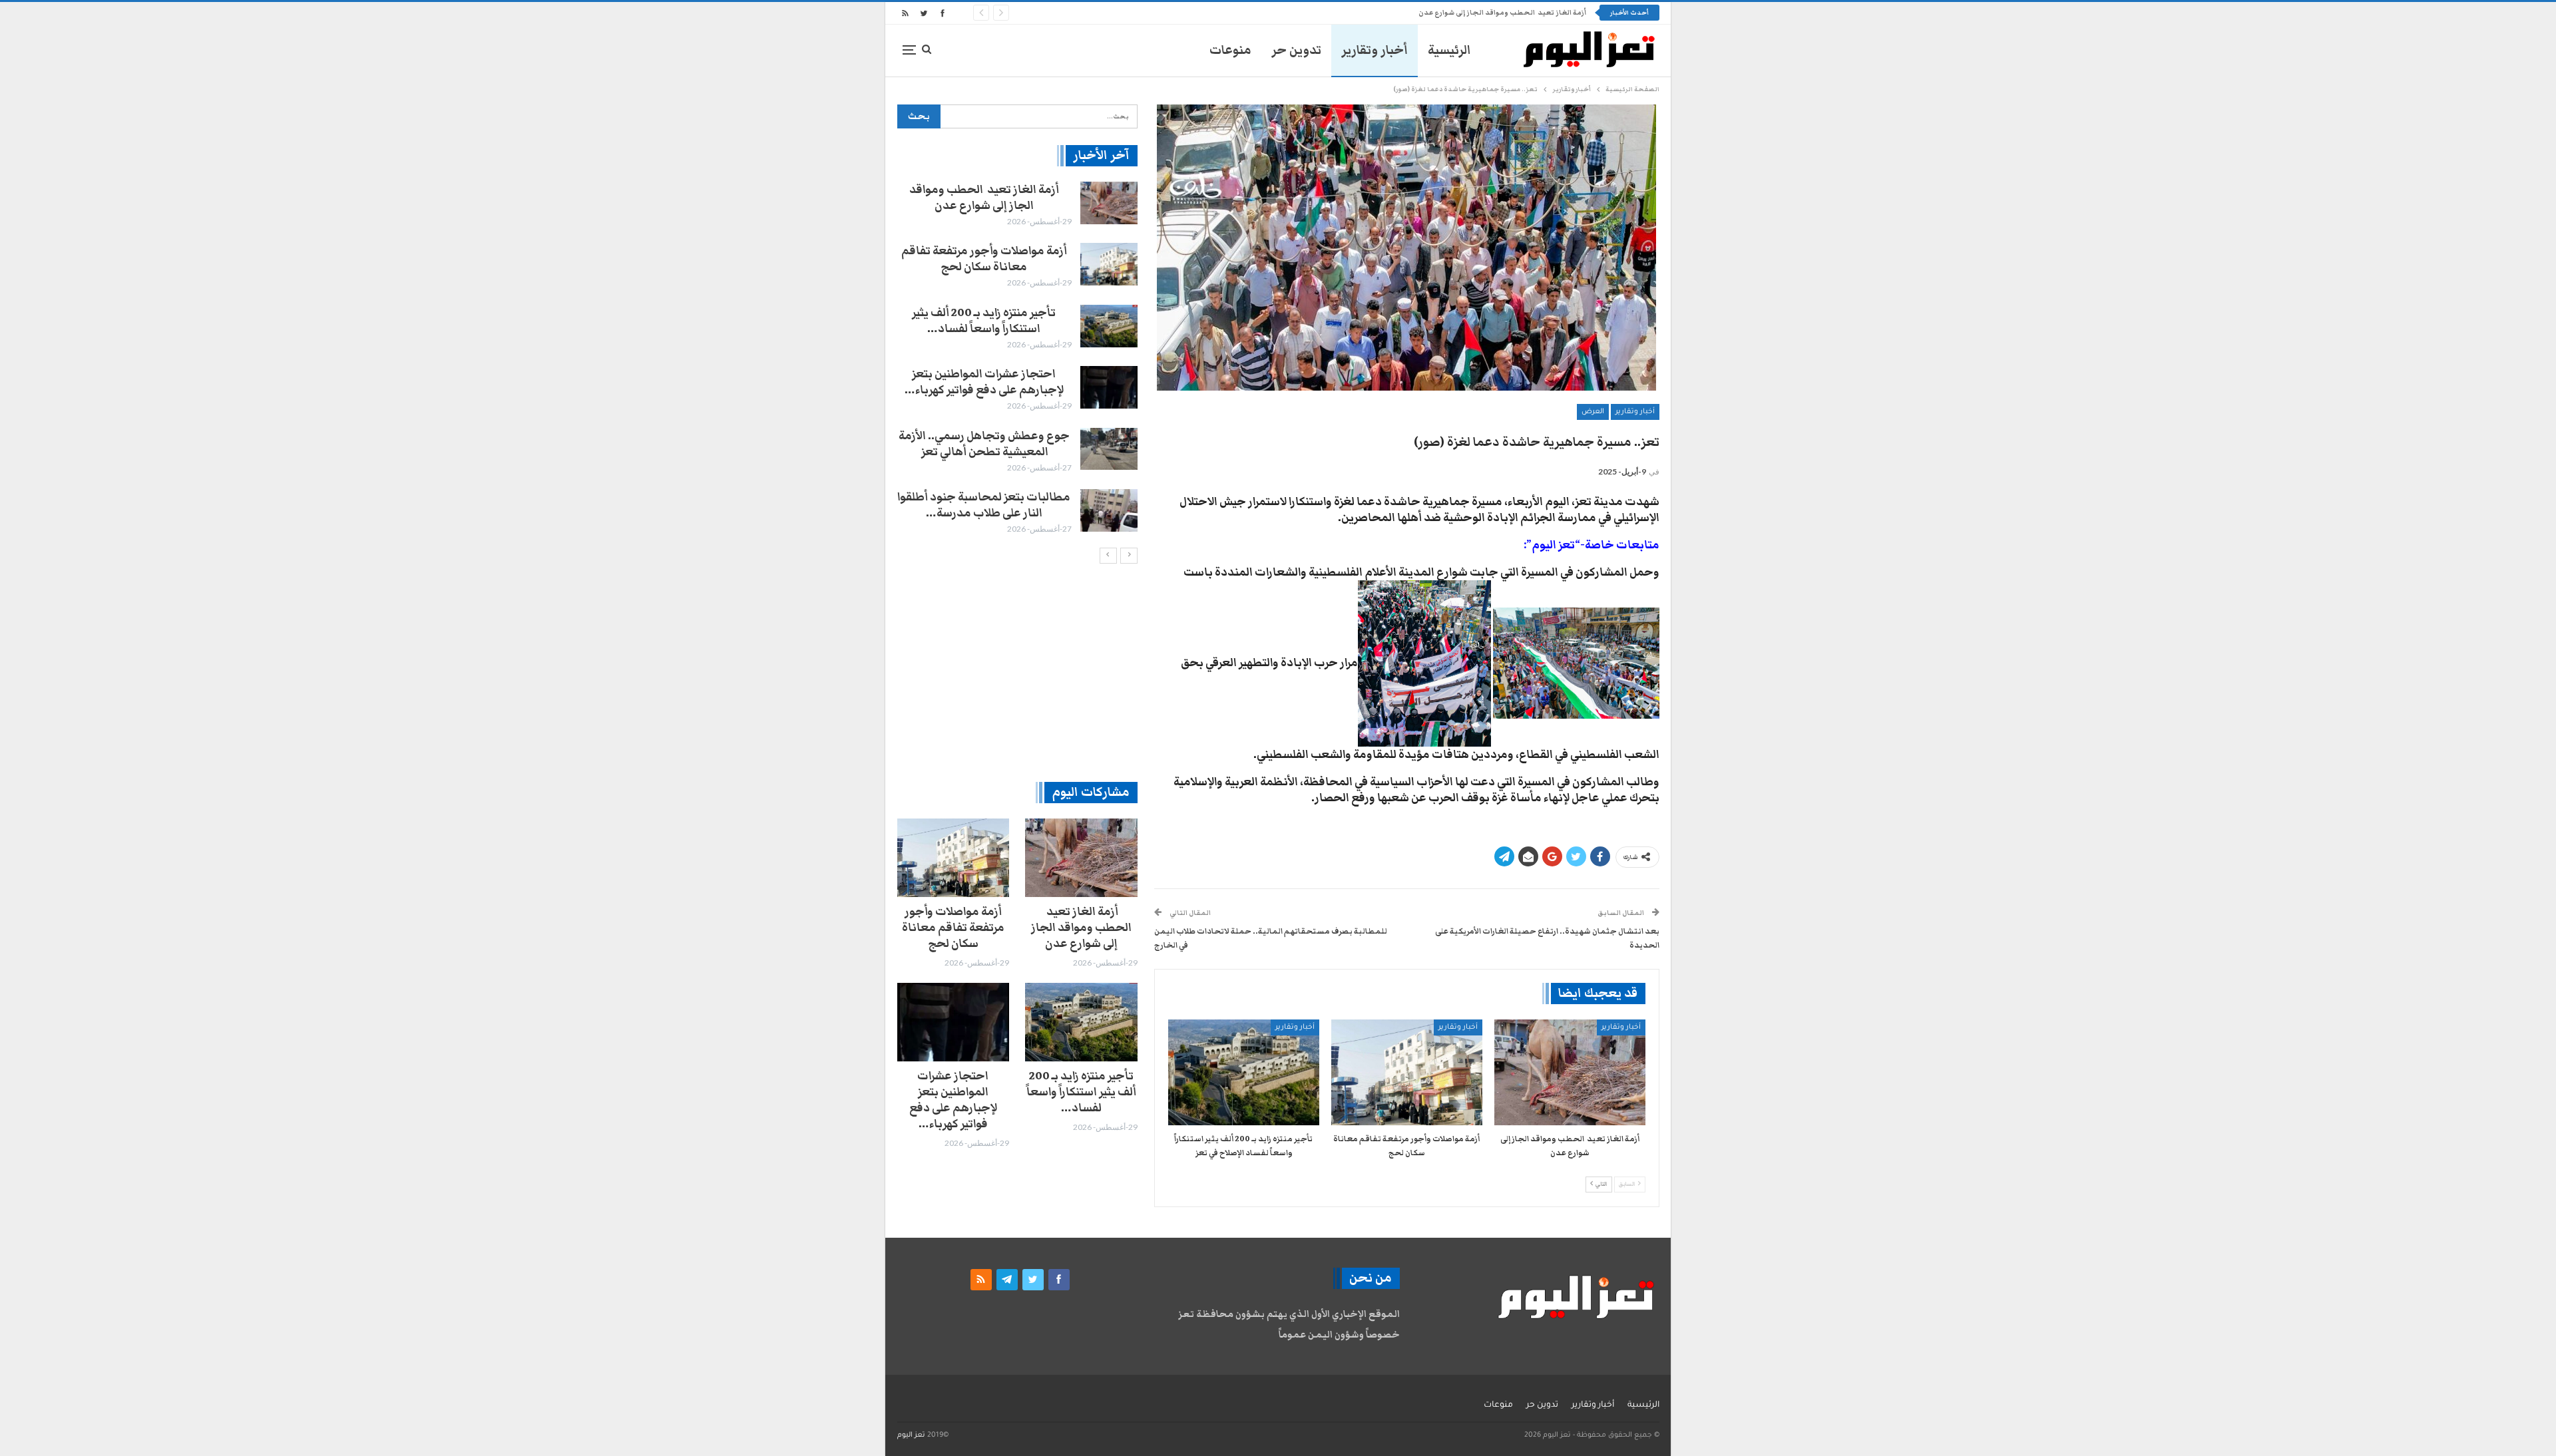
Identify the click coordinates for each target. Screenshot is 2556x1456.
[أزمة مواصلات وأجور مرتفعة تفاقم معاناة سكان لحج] (1407, 1072)
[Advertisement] (1017, 672)
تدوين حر (1296, 50)
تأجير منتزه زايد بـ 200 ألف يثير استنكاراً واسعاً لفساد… (984, 321)
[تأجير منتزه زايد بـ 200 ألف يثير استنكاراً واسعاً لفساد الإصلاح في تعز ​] (1244, 1072)
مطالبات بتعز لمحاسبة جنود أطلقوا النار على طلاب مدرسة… (984, 505)
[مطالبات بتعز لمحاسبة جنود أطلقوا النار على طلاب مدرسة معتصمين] (1109, 510)
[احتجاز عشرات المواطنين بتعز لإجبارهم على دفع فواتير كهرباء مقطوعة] (1109, 387)
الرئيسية (1449, 50)
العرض (1593, 412)
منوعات (1230, 50)
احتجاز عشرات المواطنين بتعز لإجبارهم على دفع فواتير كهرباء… (984, 382)
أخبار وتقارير (1375, 50)
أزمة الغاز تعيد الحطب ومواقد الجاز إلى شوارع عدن (984, 198)
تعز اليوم (911, 1435)
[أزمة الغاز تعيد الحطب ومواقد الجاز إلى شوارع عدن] (1570, 1072)
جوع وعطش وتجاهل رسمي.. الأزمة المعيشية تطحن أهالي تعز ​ (984, 444)
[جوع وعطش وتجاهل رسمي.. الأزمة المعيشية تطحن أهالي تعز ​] (1109, 449)
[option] (1017, 359)
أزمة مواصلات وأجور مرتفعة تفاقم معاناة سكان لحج (1501, 13)
